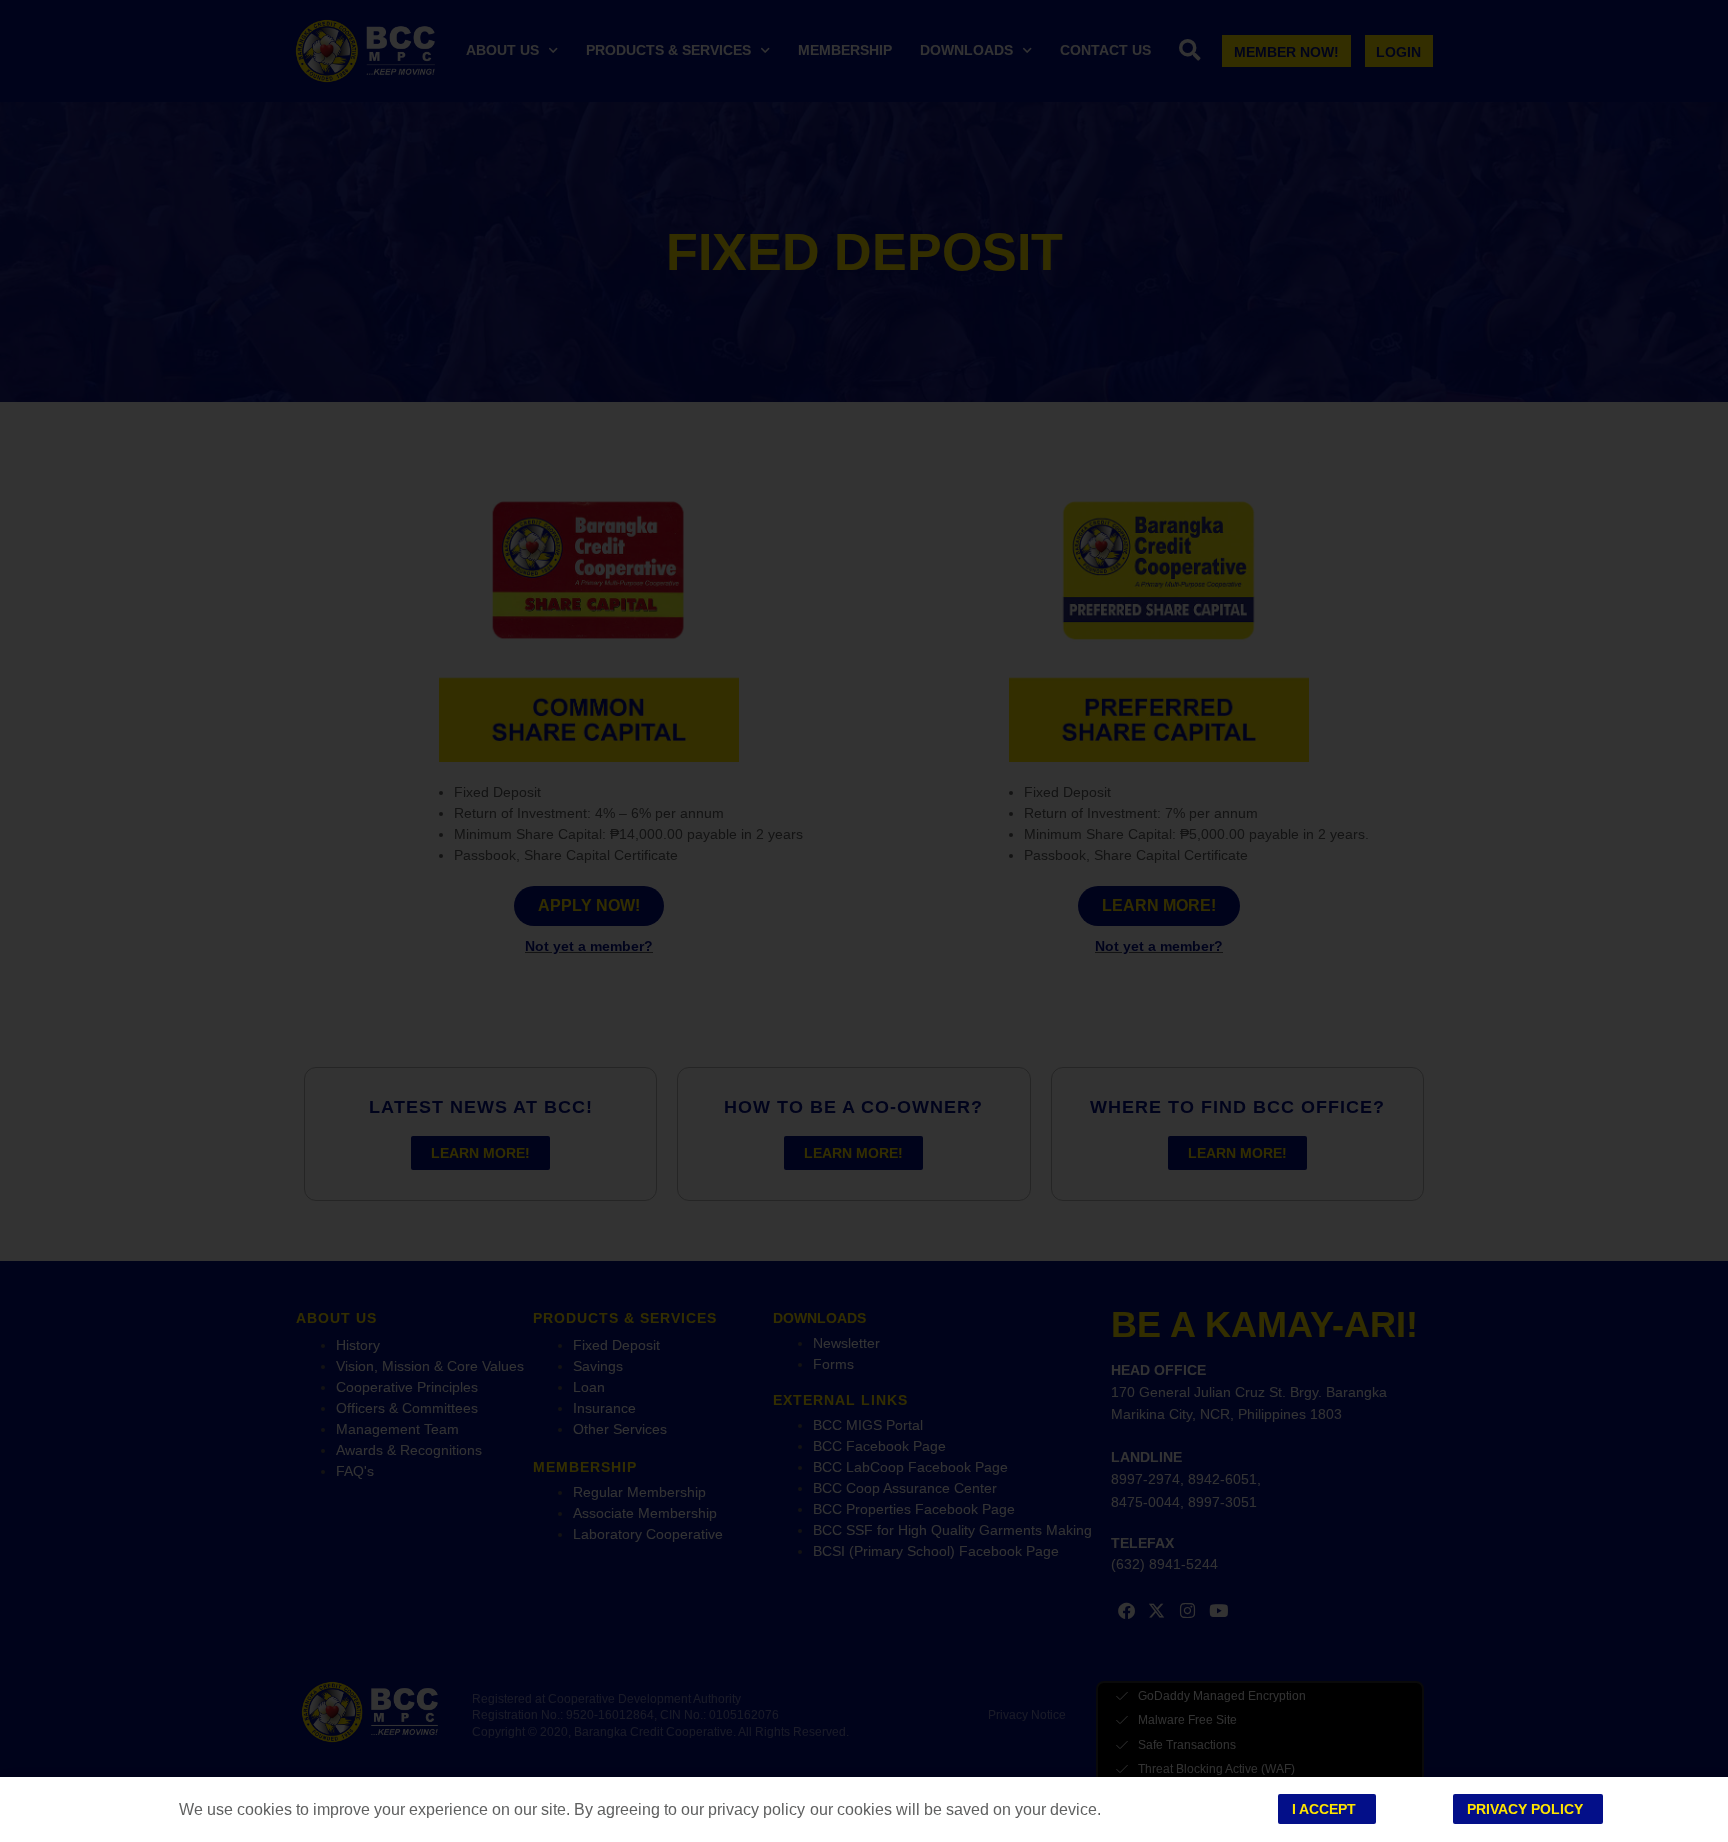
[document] (864, 921)
